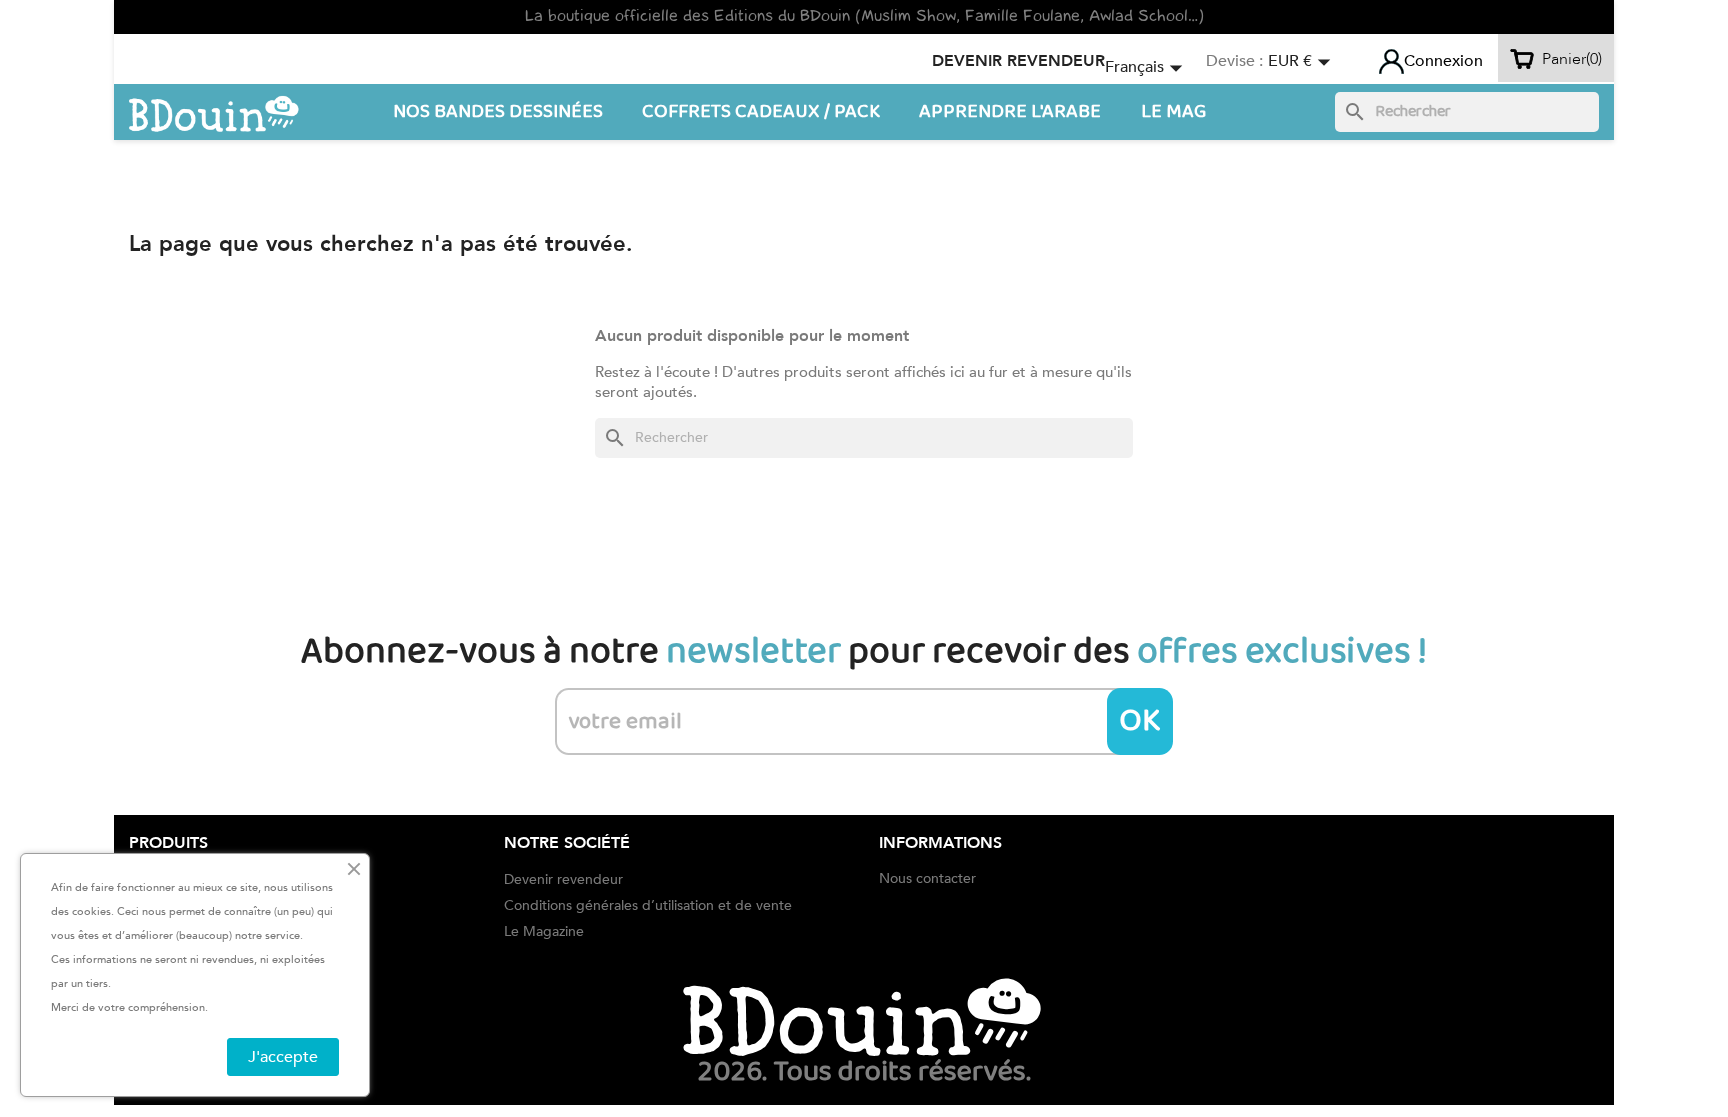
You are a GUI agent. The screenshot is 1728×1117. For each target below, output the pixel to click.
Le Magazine (544, 931)
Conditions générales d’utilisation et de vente (648, 905)
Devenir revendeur (1018, 61)
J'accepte (283, 1057)
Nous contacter (927, 878)
